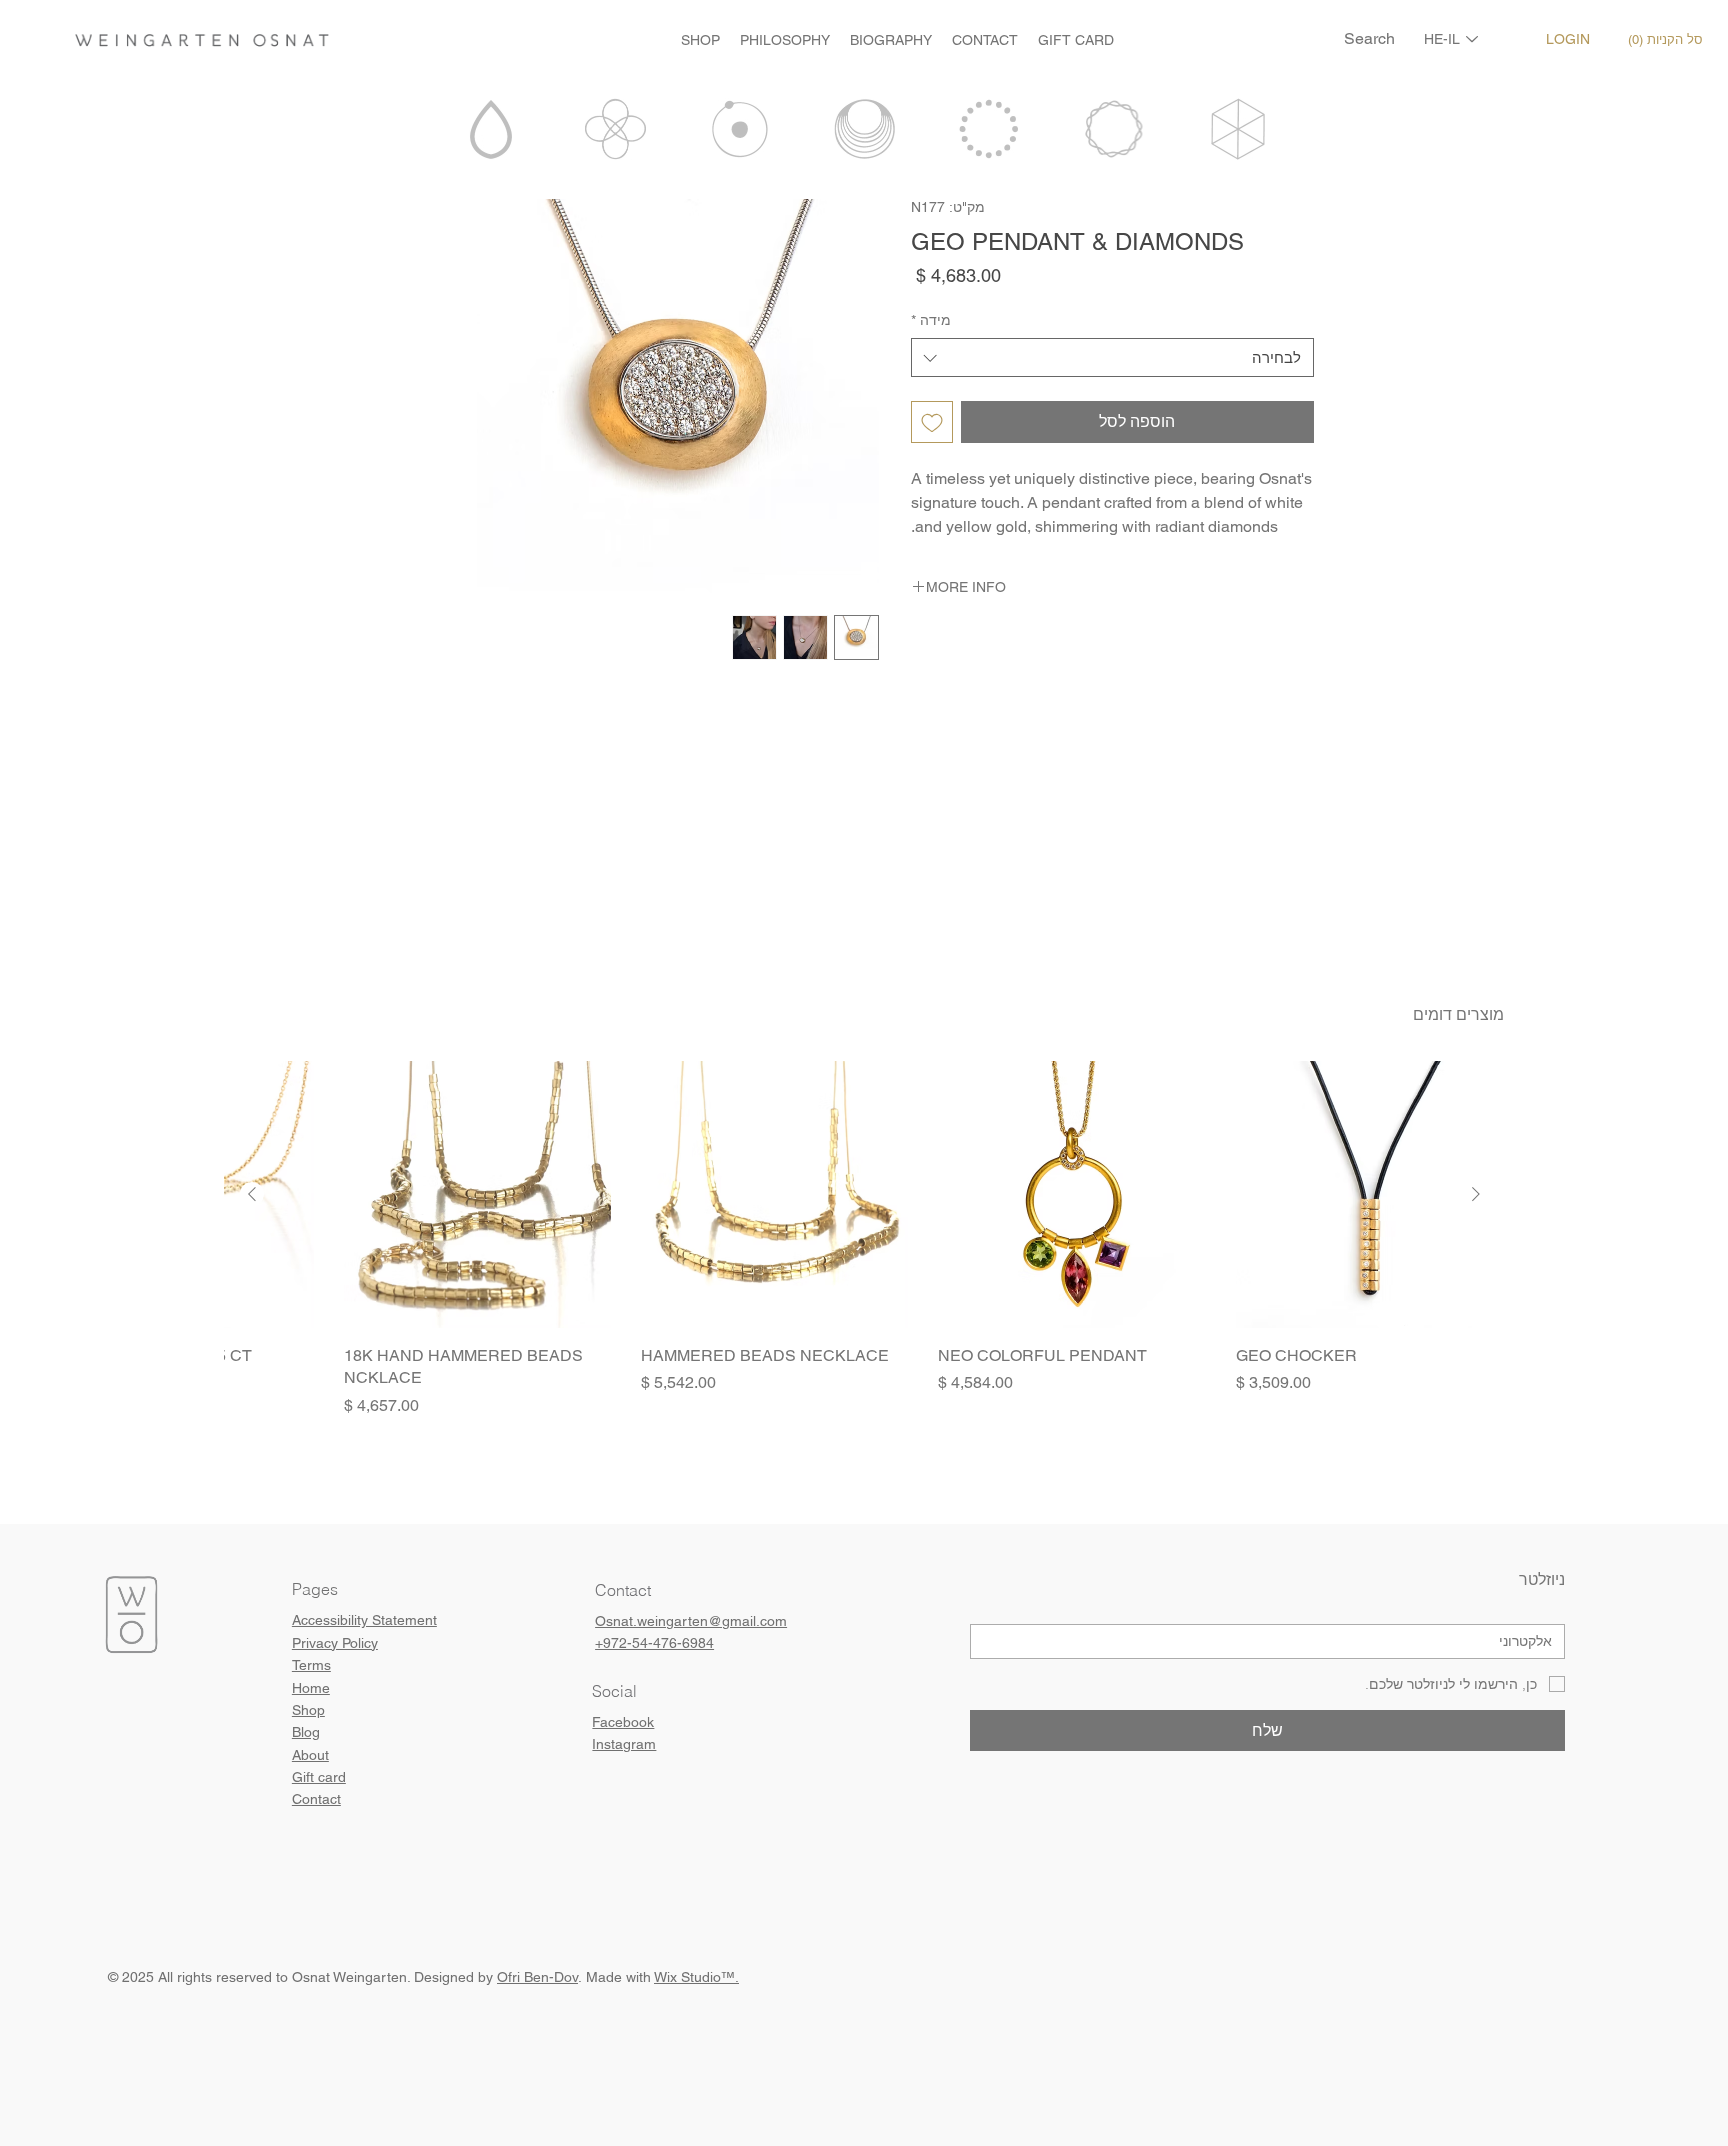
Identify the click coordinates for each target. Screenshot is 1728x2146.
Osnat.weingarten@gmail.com (691, 1621)
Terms (311, 1665)
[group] (864, 1239)
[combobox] (1112, 357)
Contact (316, 1799)
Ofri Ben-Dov (537, 1977)
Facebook (623, 1722)
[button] (1669, 40)
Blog (306, 1732)
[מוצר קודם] (1476, 1194)
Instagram (624, 1744)
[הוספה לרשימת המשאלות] (932, 422)
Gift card (319, 1777)
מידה (931, 320)
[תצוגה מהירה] (1369, 1194)
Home (311, 1688)
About (310, 1755)
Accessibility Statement (364, 1620)
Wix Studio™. (696, 1977)
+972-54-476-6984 (654, 1643)
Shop (308, 1710)
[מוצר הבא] (252, 1194)
